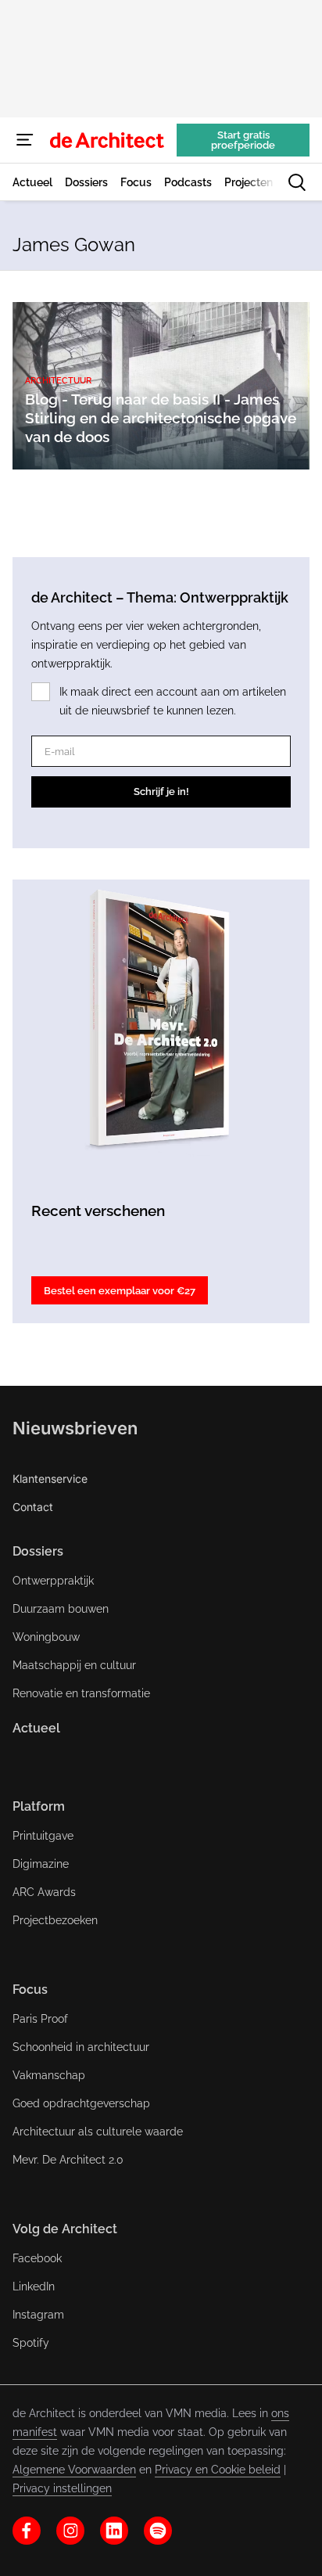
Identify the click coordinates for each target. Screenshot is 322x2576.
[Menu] (25, 140)
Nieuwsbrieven (75, 1428)
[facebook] (27, 2531)
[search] (297, 182)
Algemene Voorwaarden (74, 2470)
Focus (30, 1990)
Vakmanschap (49, 2075)
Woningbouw (46, 1637)
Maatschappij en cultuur (74, 1665)
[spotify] (158, 2531)
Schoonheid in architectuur (81, 2047)
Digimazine (41, 1864)
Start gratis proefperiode (243, 140)
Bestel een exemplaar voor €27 (120, 1291)
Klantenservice (50, 1479)
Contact (33, 1507)
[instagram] (70, 2531)
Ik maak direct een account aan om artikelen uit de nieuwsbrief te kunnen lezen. (173, 701)
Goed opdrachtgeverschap (81, 2103)
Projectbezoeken (55, 1920)
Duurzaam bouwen (61, 1609)
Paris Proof (40, 2019)
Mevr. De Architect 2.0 (68, 2160)
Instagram (38, 2315)
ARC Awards (44, 1892)
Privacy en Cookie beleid (218, 2470)
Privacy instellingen (62, 2488)
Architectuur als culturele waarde (98, 2132)
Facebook (37, 2258)
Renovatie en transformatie (81, 1693)
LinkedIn (34, 2286)
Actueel (36, 1728)
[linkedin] (114, 2531)
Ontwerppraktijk (53, 1581)
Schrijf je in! (161, 792)
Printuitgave (43, 1836)
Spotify (31, 2343)
